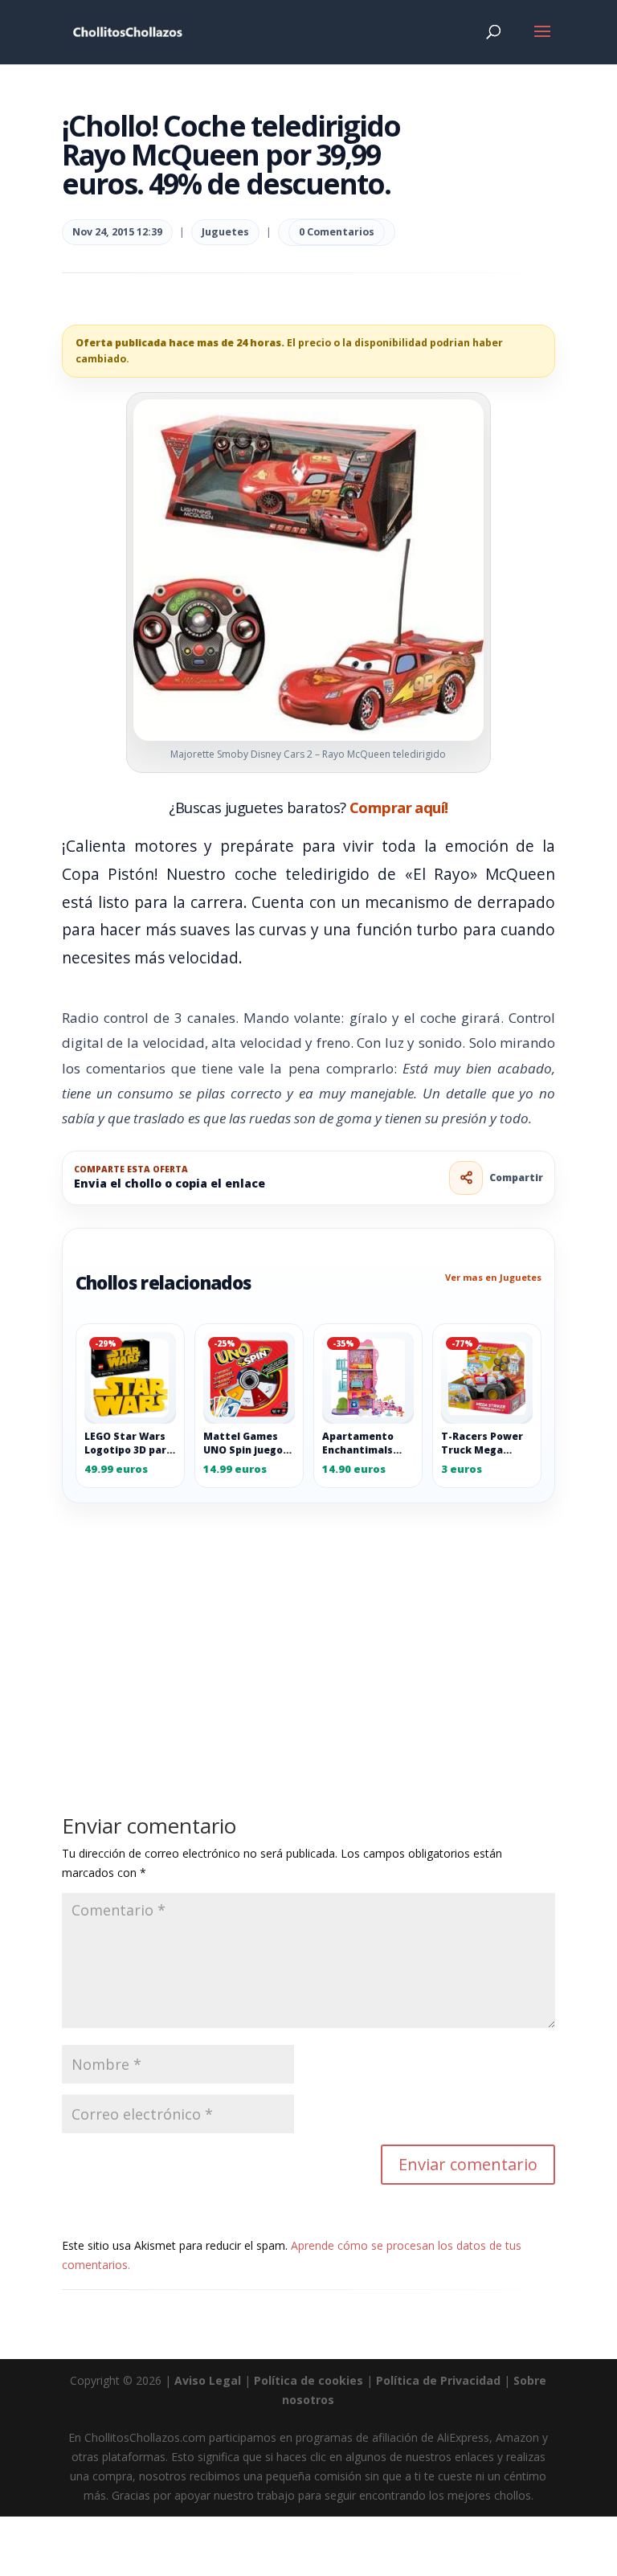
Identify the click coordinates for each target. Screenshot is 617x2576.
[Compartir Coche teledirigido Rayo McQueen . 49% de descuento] (466, 1178)
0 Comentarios (337, 232)
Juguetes (225, 232)
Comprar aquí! (399, 807)
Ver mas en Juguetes (493, 1277)
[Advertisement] (308, 1622)
